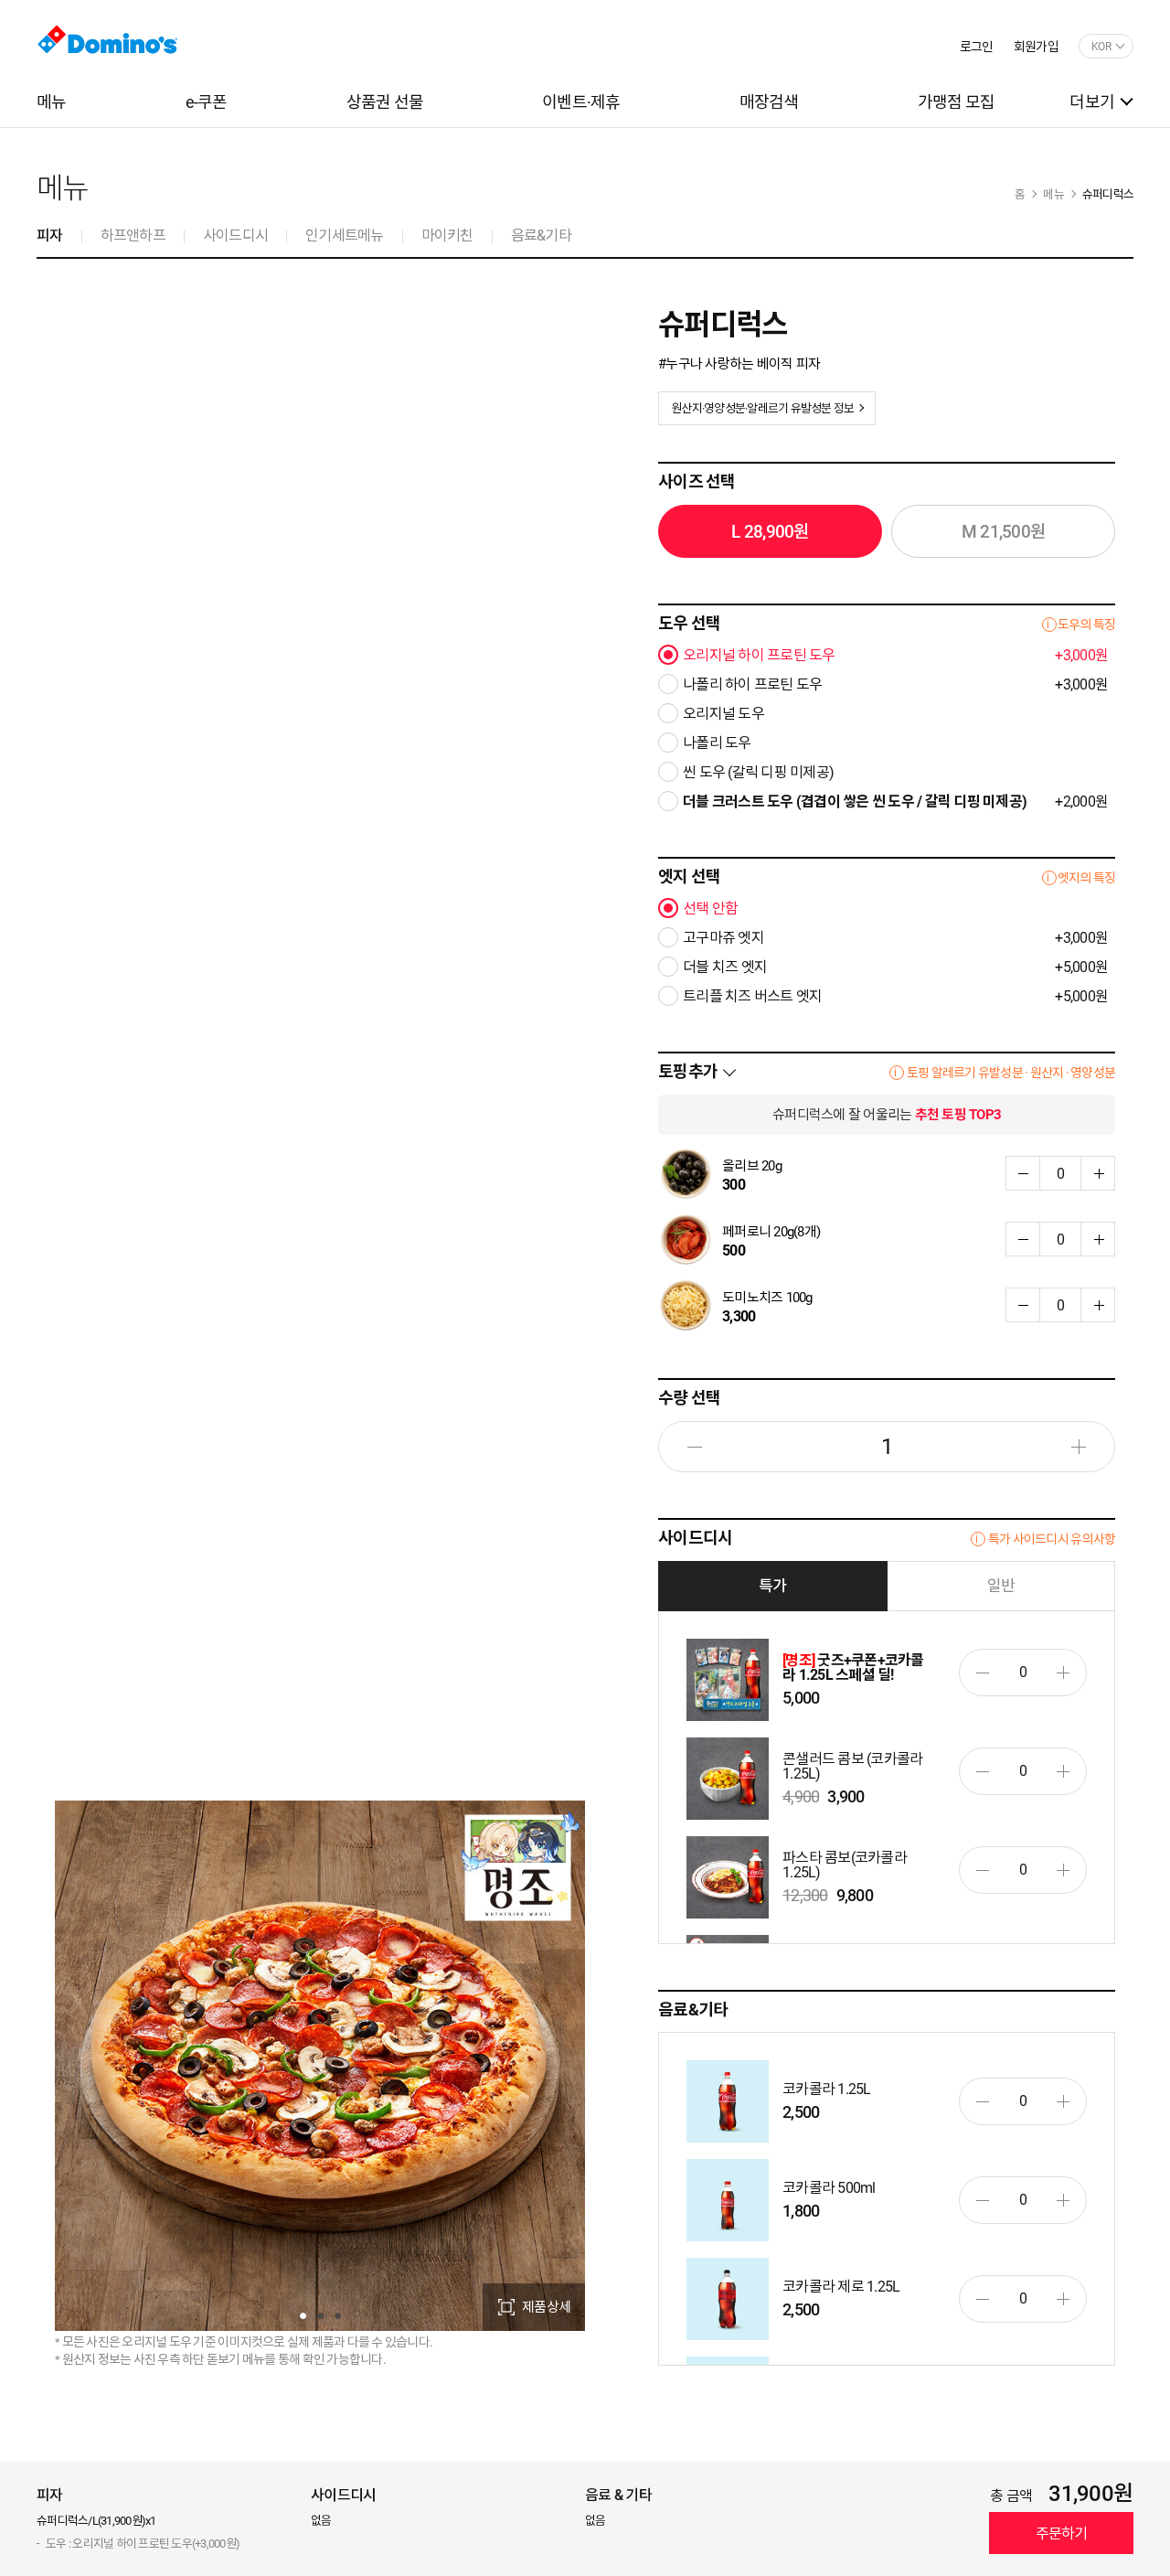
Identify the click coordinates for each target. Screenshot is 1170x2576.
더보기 (1092, 102)
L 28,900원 (770, 532)
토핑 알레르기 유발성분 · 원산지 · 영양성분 (1011, 1073)
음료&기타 (541, 235)
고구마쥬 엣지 (895, 938)
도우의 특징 (1087, 625)
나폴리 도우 (717, 743)
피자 (50, 235)
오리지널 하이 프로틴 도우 (895, 656)
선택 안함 (710, 909)
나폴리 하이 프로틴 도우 (895, 685)
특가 (773, 1586)
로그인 (977, 47)
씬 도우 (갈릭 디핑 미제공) (758, 773)
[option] (320, 2066)
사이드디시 (235, 235)
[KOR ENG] (1106, 47)
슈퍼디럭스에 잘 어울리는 (887, 1115)
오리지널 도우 (723, 714)
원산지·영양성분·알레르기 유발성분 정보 (762, 408)
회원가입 (1036, 47)
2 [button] (320, 2316)
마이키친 (447, 235)
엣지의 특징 (1087, 878)
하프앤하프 (133, 235)
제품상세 (546, 2307)
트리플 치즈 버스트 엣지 (895, 997)
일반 (1001, 1586)
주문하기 (1062, 2533)
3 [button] (338, 2316)
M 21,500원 (1003, 532)
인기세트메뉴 (345, 235)
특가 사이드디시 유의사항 (1052, 1539)
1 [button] (303, 2316)
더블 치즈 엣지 (895, 967)
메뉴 (1053, 194)
